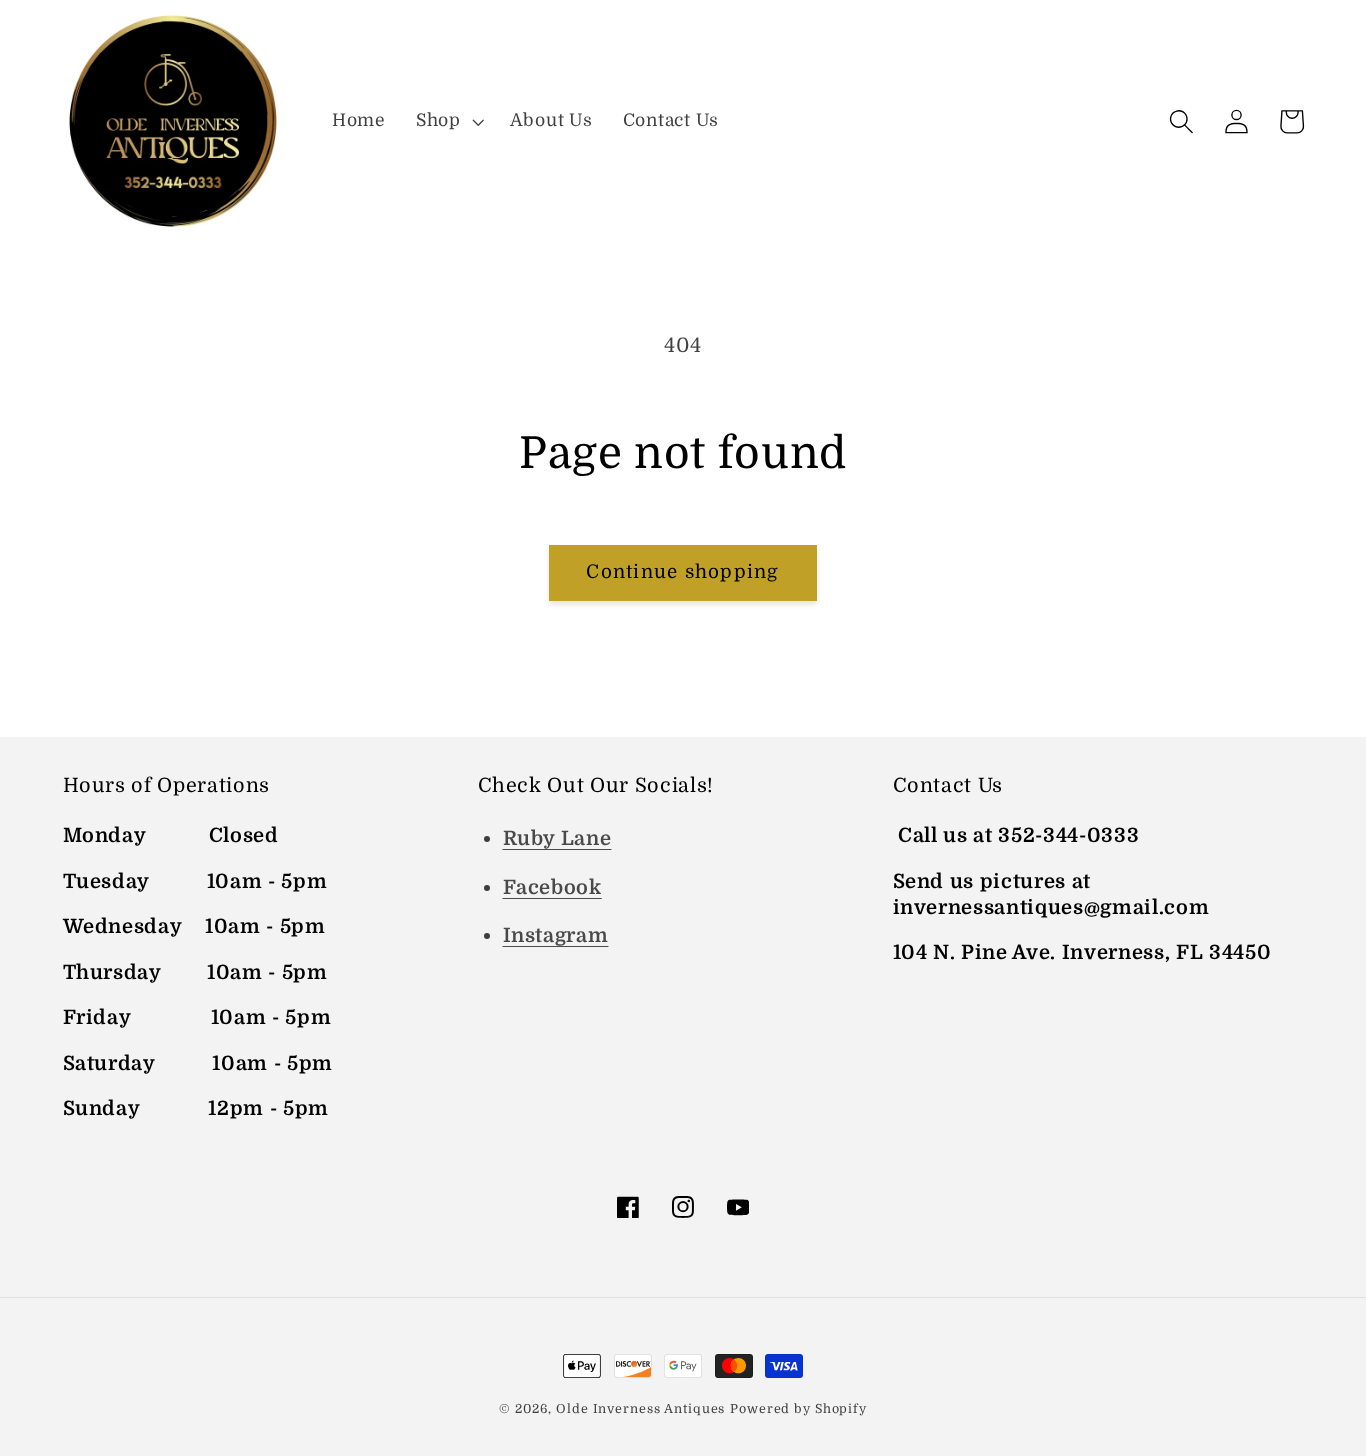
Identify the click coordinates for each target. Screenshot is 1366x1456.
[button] (448, 121)
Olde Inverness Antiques (640, 1409)
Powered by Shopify (798, 1409)
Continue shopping (682, 572)
